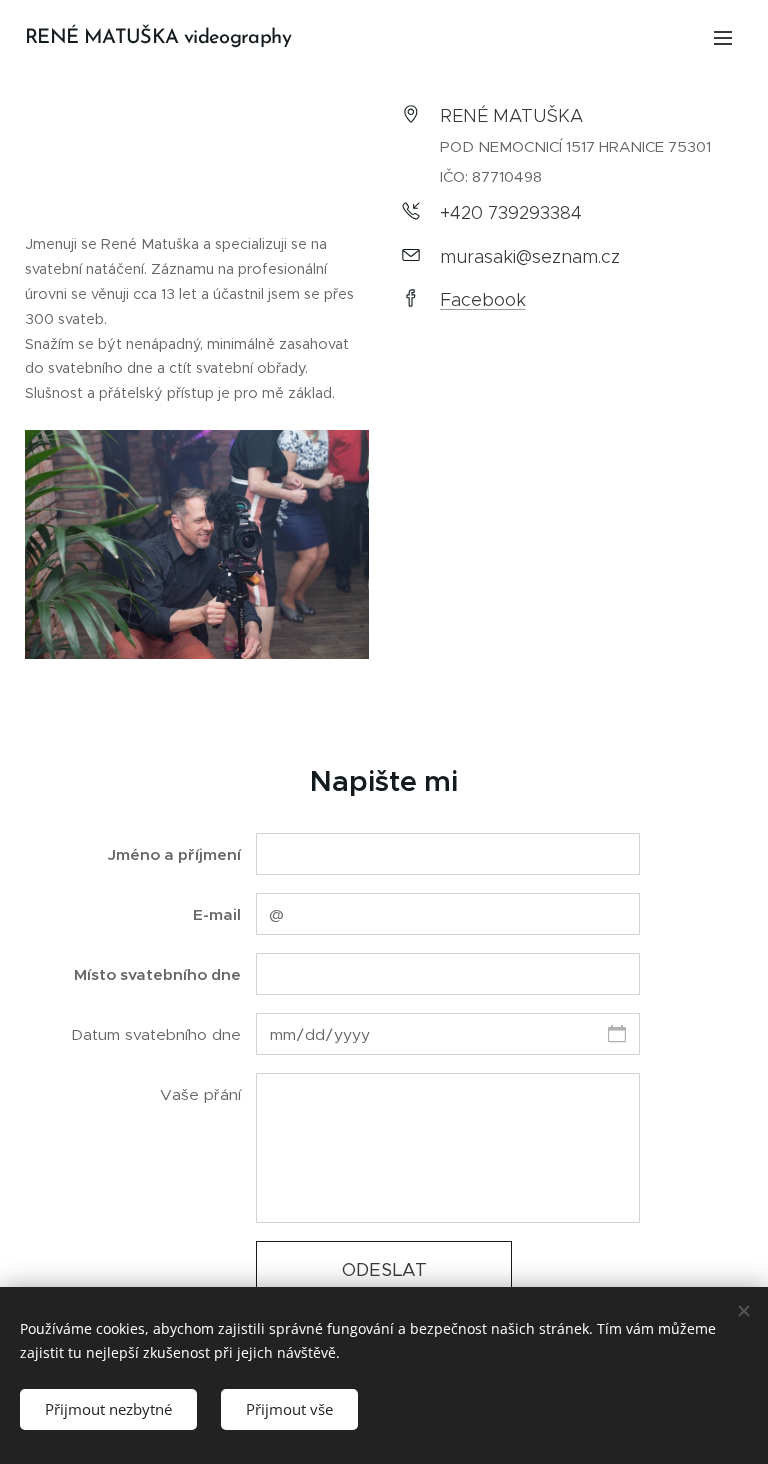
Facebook (483, 300)
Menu (723, 37)
